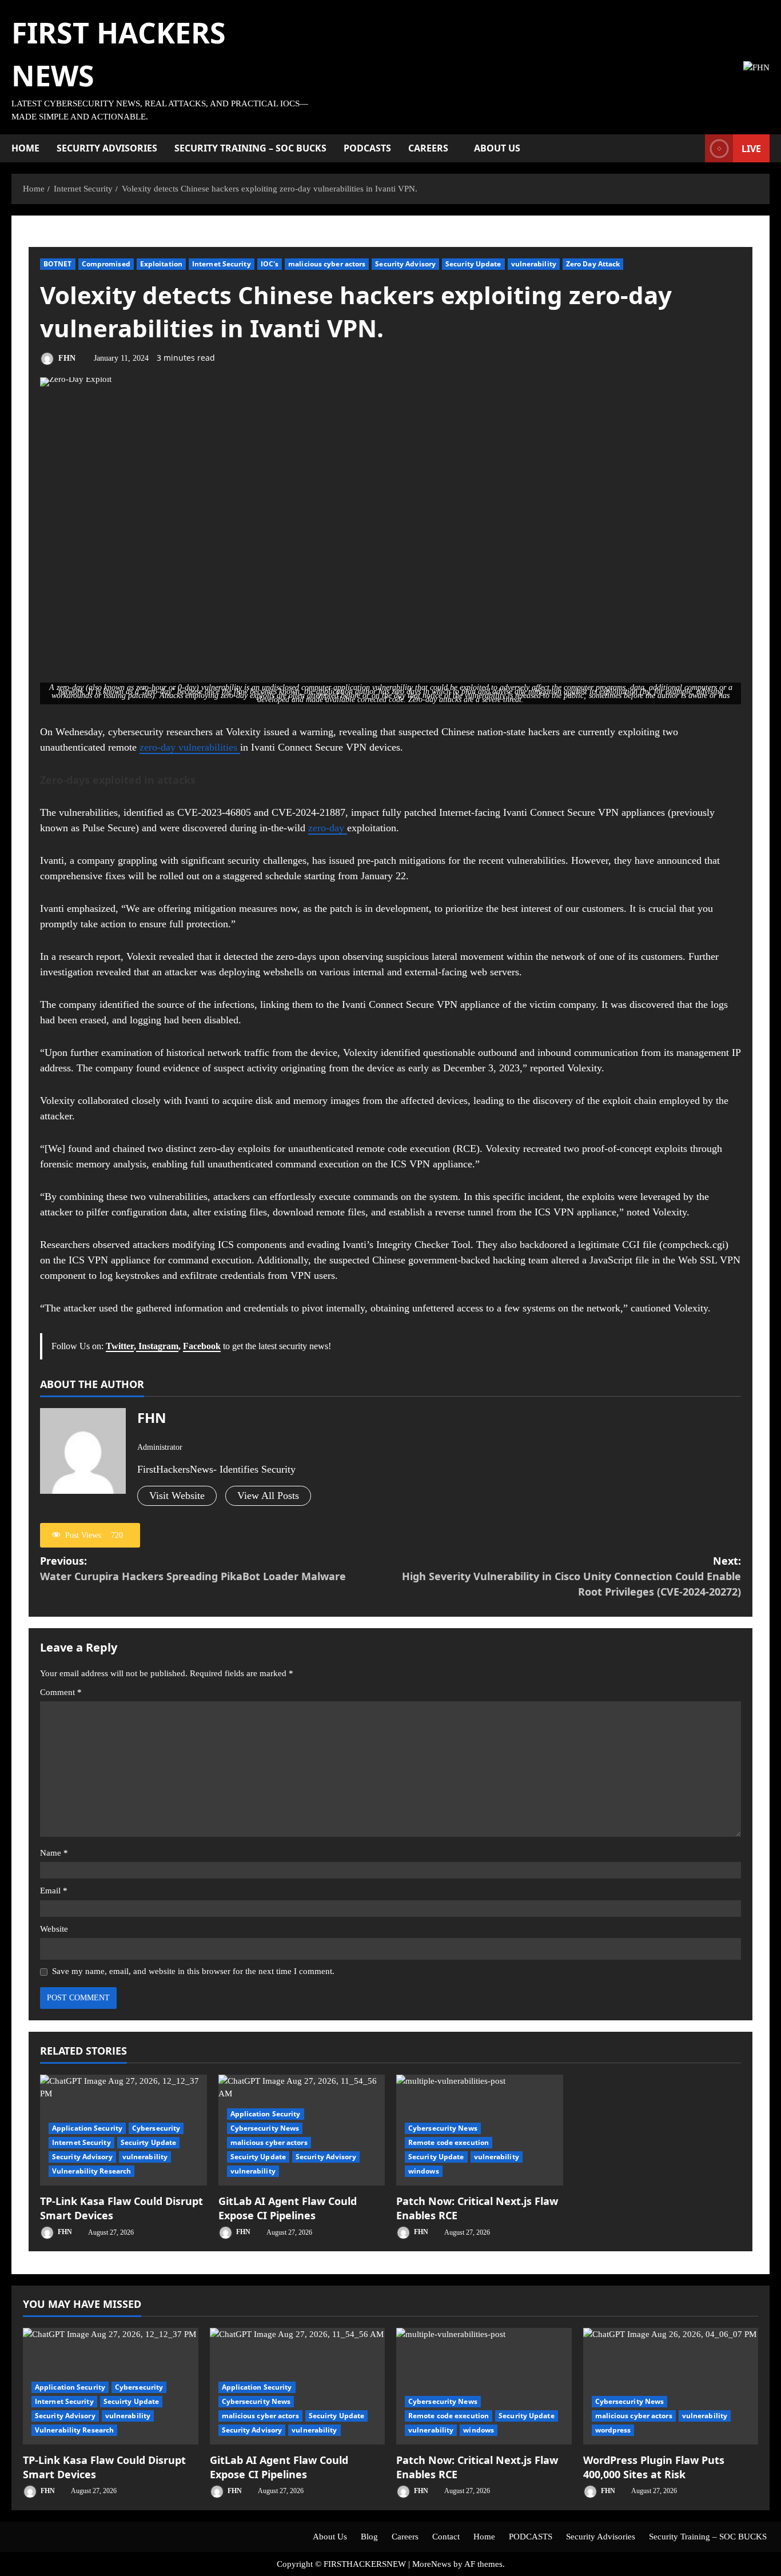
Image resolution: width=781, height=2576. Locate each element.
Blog (369, 2537)
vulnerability (534, 264)
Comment (61, 1692)
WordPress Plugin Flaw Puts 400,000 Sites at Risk (654, 2467)
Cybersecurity (156, 2128)
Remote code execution (449, 2142)
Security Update (473, 264)
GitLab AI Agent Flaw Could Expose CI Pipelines (288, 2208)
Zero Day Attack (593, 264)
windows (424, 2171)
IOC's (270, 264)
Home (25, 148)
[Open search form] (693, 149)
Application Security (87, 2128)
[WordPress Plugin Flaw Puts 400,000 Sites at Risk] (671, 2386)
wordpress (613, 2430)
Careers (428, 148)
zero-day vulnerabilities (190, 747)
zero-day (328, 828)
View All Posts (268, 1496)
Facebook (202, 1346)
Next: (571, 1576)
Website (54, 1929)
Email (54, 1891)
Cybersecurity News (265, 2128)
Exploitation (161, 264)
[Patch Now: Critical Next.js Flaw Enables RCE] (484, 2386)
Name (54, 1853)
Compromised (106, 264)
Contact (446, 2537)
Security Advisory (405, 264)
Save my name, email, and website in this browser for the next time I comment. (193, 1971)
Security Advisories (107, 148)
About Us (497, 148)
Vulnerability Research (91, 2171)
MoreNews (432, 2564)
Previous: (193, 1568)
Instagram (157, 1346)
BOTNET (58, 264)
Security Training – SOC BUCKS (250, 148)
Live (751, 149)
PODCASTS (367, 148)
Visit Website (177, 1496)
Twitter (120, 1346)
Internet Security (222, 264)
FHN (66, 358)
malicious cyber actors (327, 264)
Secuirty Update (149, 2142)
